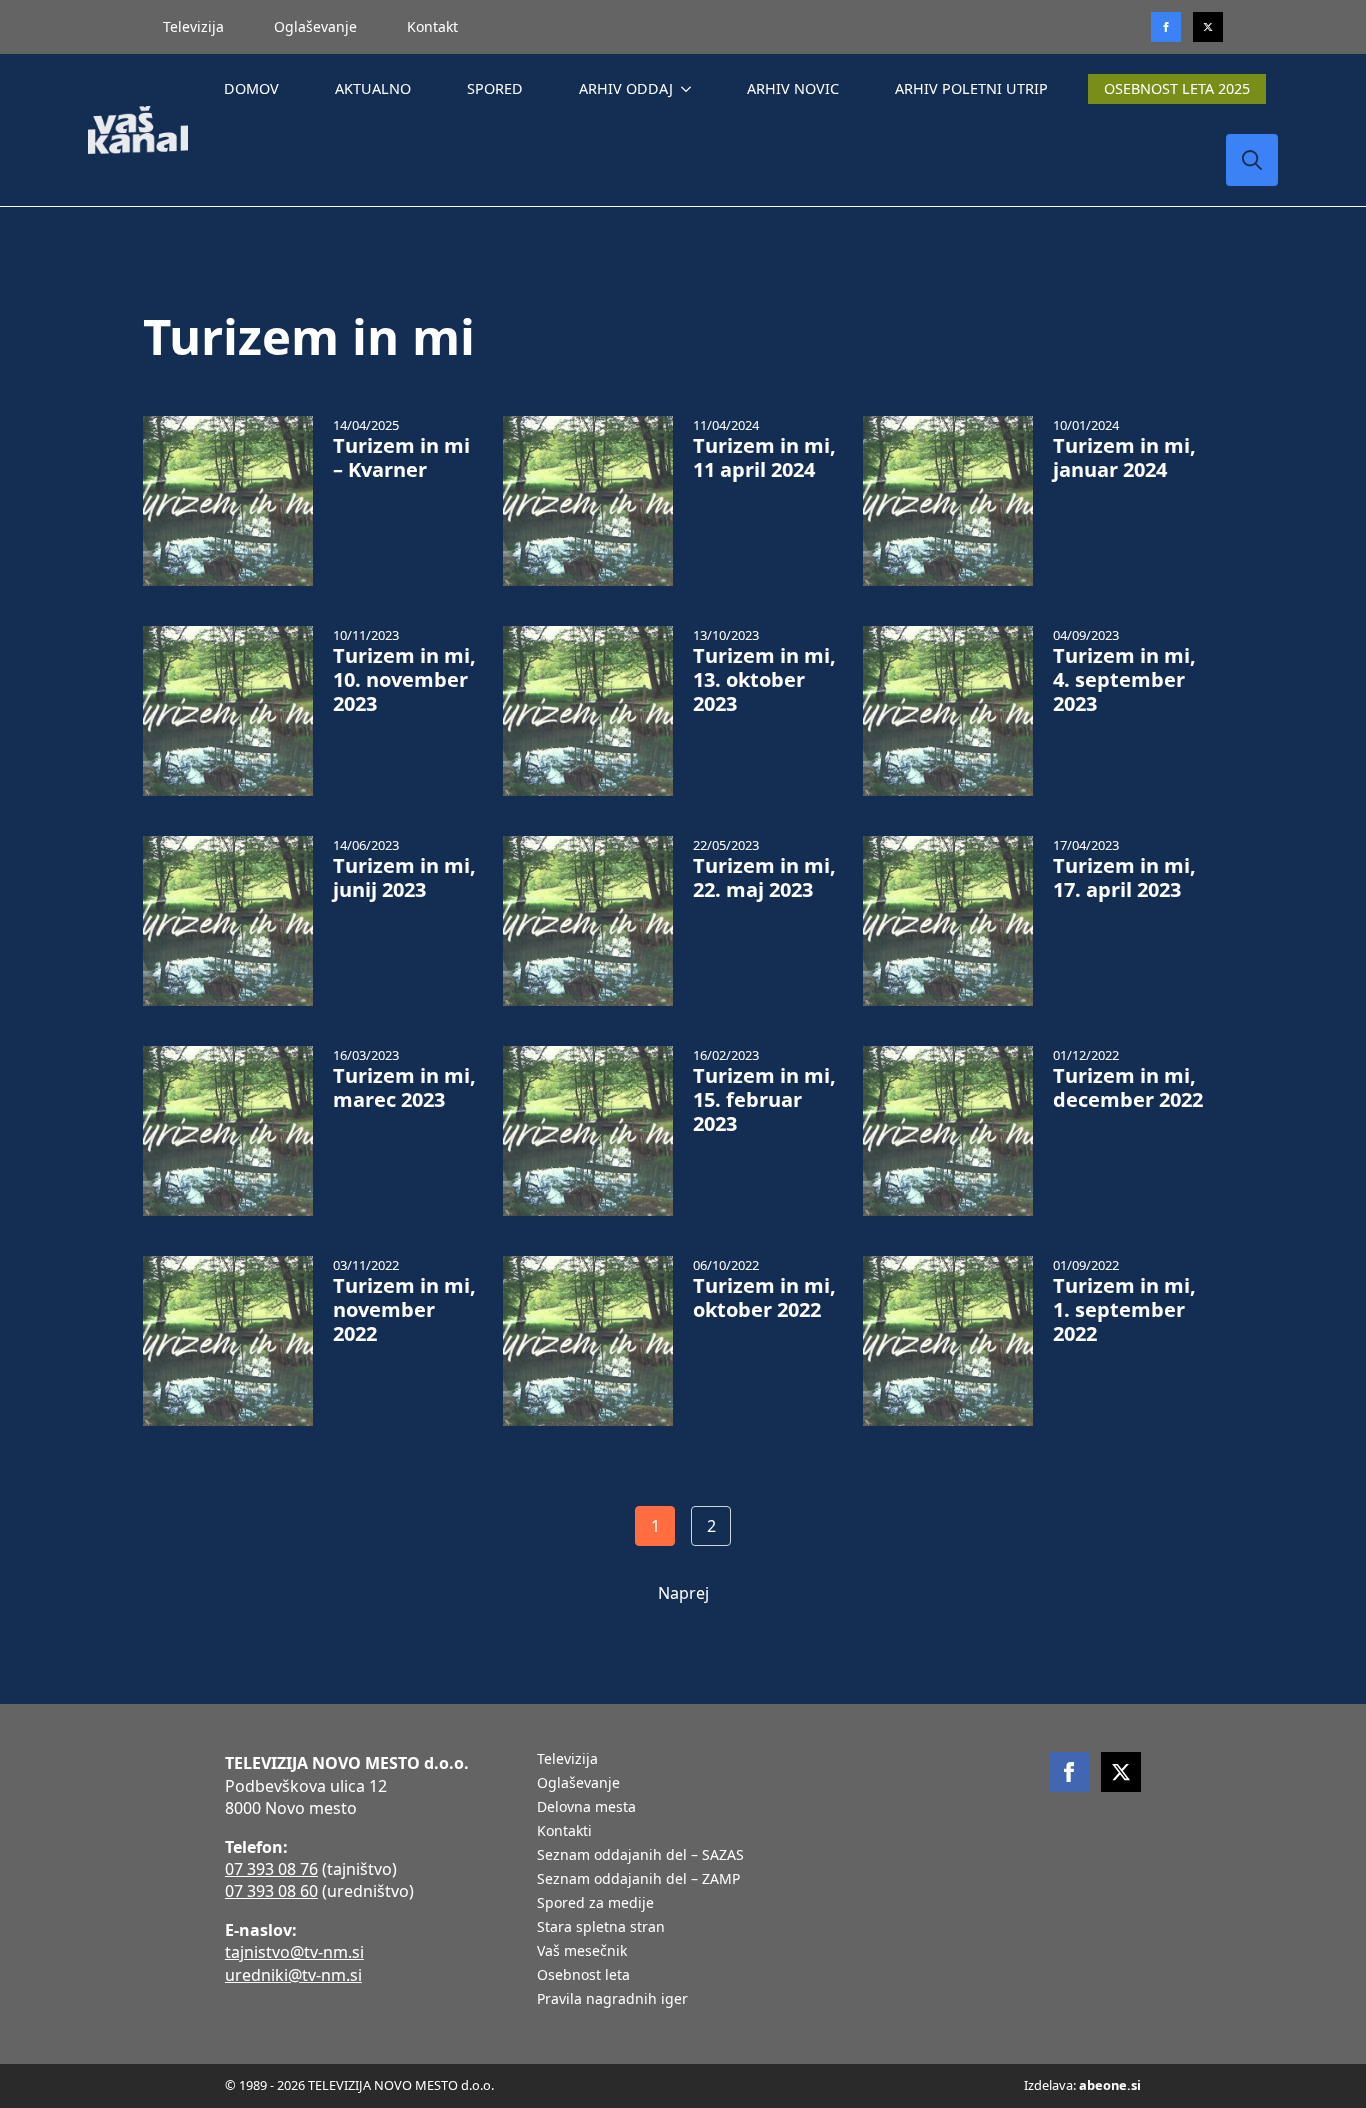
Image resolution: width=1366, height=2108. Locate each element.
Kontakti (564, 1832)
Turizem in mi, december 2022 (1128, 1088)
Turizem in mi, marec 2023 (404, 1088)
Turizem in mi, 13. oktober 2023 (764, 680)
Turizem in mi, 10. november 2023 (404, 680)
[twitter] (1208, 27)
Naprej (683, 1593)
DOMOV (251, 88)
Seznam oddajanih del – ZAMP (638, 1880)
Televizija (193, 26)
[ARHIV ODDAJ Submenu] (690, 89)
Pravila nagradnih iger (612, 2000)
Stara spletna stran (601, 1928)
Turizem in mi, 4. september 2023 (1124, 680)
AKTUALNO (373, 88)
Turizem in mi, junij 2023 (404, 878)
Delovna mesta (586, 1808)
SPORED (495, 88)
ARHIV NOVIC (793, 88)
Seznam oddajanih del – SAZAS (640, 1856)
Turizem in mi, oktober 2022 (764, 1298)
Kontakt (432, 26)
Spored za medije (595, 1904)
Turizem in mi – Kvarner (401, 458)
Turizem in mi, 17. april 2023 (1124, 878)
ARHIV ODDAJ (626, 88)
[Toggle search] (1252, 160)
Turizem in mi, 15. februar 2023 (764, 1100)
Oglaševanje (315, 26)
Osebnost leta (583, 1976)
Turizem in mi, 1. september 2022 (1124, 1310)
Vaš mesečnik (582, 1952)
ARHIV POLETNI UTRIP (971, 88)
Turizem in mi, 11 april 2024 (764, 458)
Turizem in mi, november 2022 (404, 1310)
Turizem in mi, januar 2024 (1124, 458)
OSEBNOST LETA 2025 (1177, 88)
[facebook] (1069, 1772)
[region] (260, 1951)
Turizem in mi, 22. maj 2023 (764, 878)
